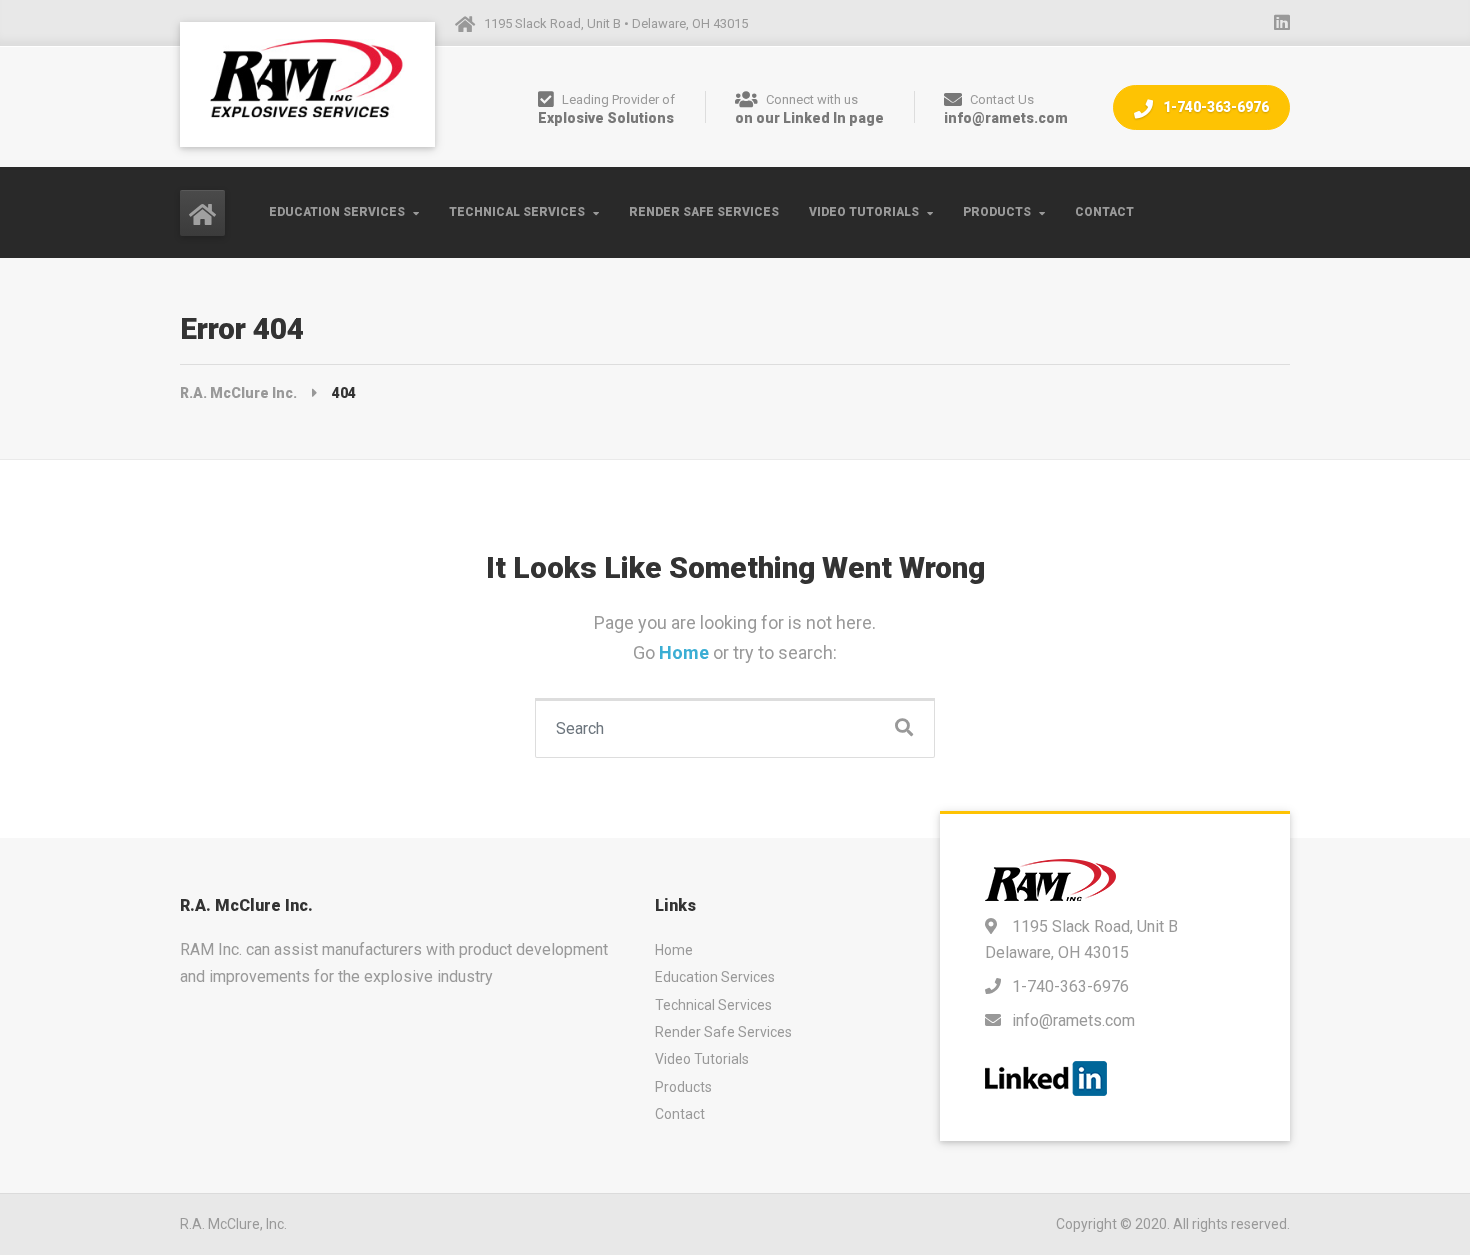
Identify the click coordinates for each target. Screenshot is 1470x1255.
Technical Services (517, 212)
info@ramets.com (1073, 1020)
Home (686, 652)
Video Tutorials (864, 212)
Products (997, 212)
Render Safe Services (704, 212)
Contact (1104, 212)
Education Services (337, 212)
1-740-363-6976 (1214, 107)
